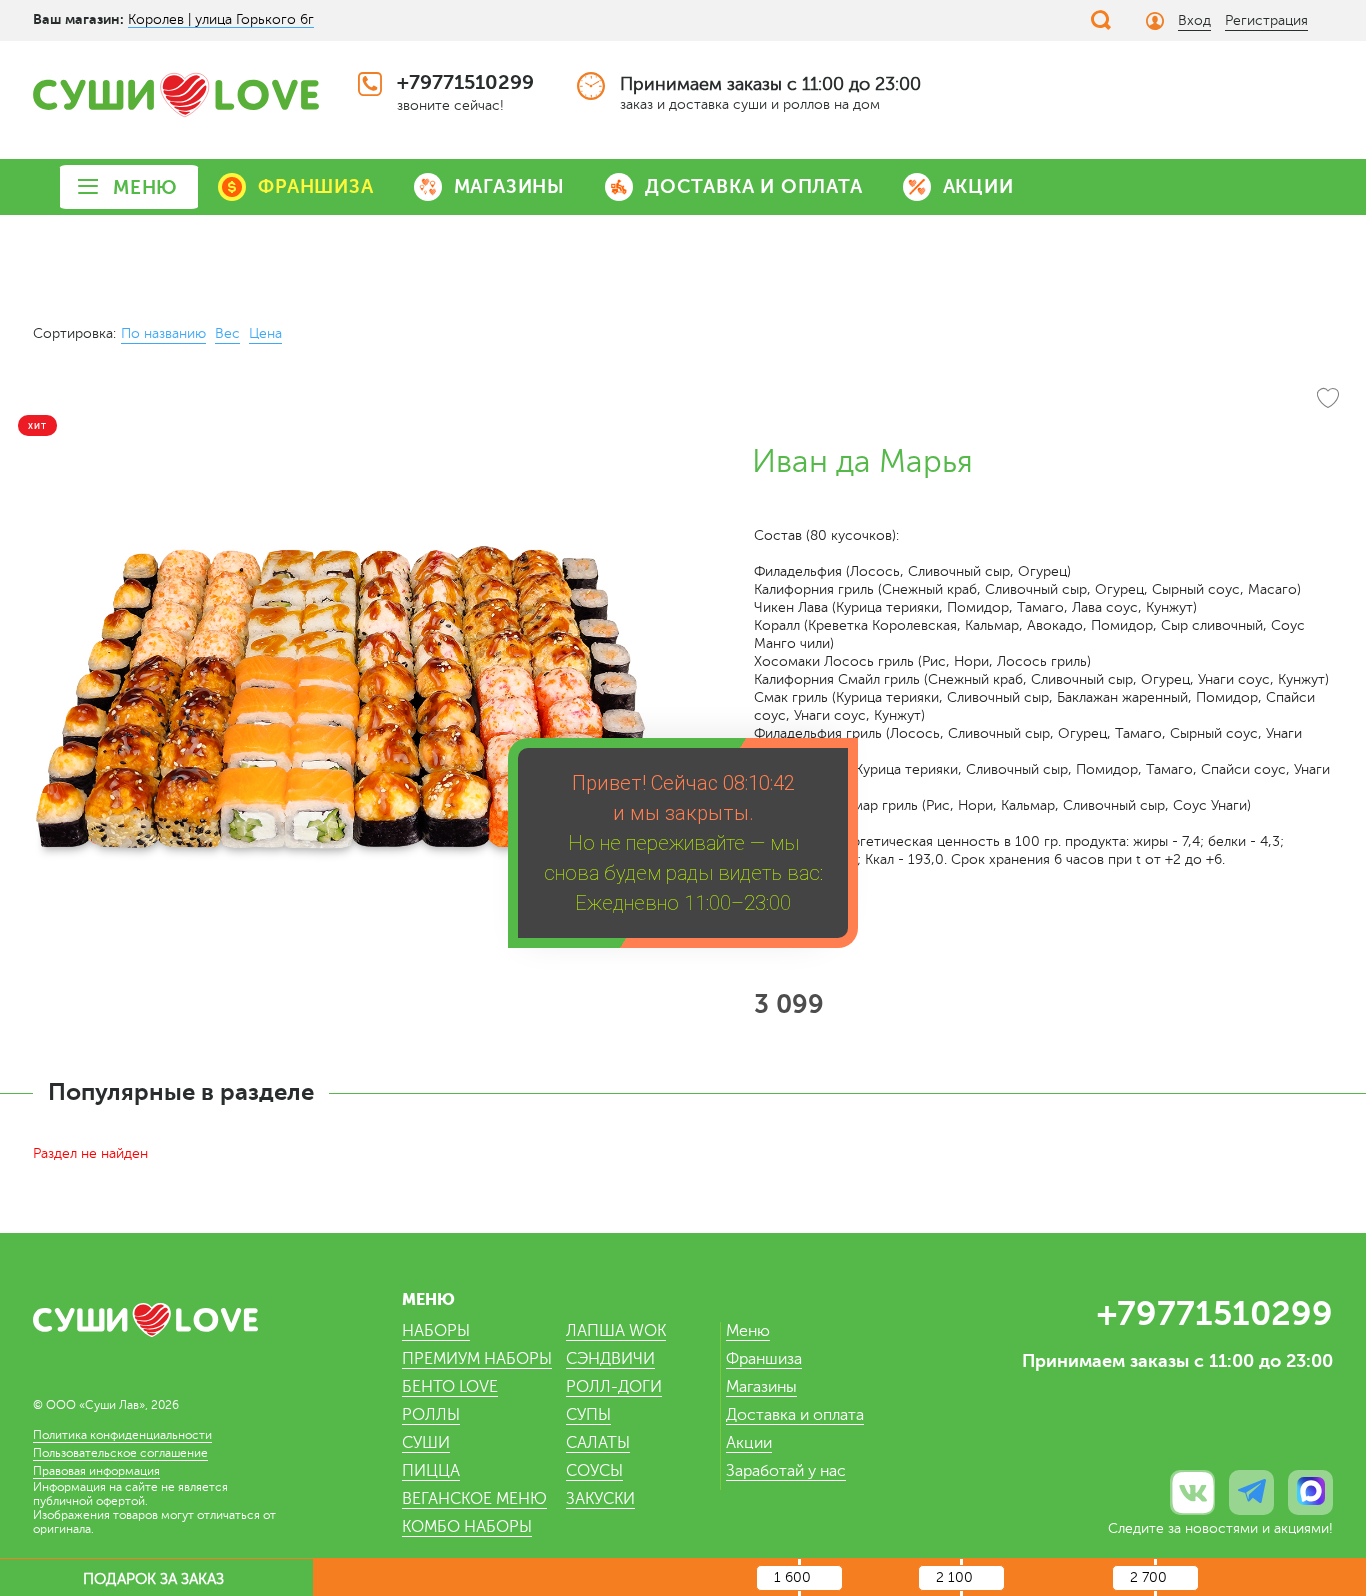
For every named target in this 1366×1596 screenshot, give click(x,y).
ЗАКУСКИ (600, 1499)
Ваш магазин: (78, 19)
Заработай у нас (786, 1471)
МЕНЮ (145, 187)
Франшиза (764, 1359)
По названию (163, 333)
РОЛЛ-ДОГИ (614, 1387)
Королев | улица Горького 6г (221, 19)
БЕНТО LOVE (450, 1387)
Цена (265, 333)
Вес (227, 333)
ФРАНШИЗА (315, 186)
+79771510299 (465, 82)
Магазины (761, 1387)
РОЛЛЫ (431, 1415)
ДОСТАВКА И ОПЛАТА (754, 186)
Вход (1194, 20)
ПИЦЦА (431, 1471)
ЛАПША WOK (616, 1331)
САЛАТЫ (598, 1443)
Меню (748, 1331)
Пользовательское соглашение (120, 1453)
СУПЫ (588, 1415)
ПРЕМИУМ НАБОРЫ (477, 1359)
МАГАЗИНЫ (509, 186)
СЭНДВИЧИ (610, 1359)
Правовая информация (96, 1471)
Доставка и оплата (795, 1415)
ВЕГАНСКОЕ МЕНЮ (474, 1499)
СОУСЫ (594, 1471)
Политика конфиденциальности (122, 1435)
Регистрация (1266, 20)
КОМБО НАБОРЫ (467, 1527)
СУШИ (426, 1443)
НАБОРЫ (436, 1331)
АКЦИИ (978, 186)
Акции (749, 1443)
